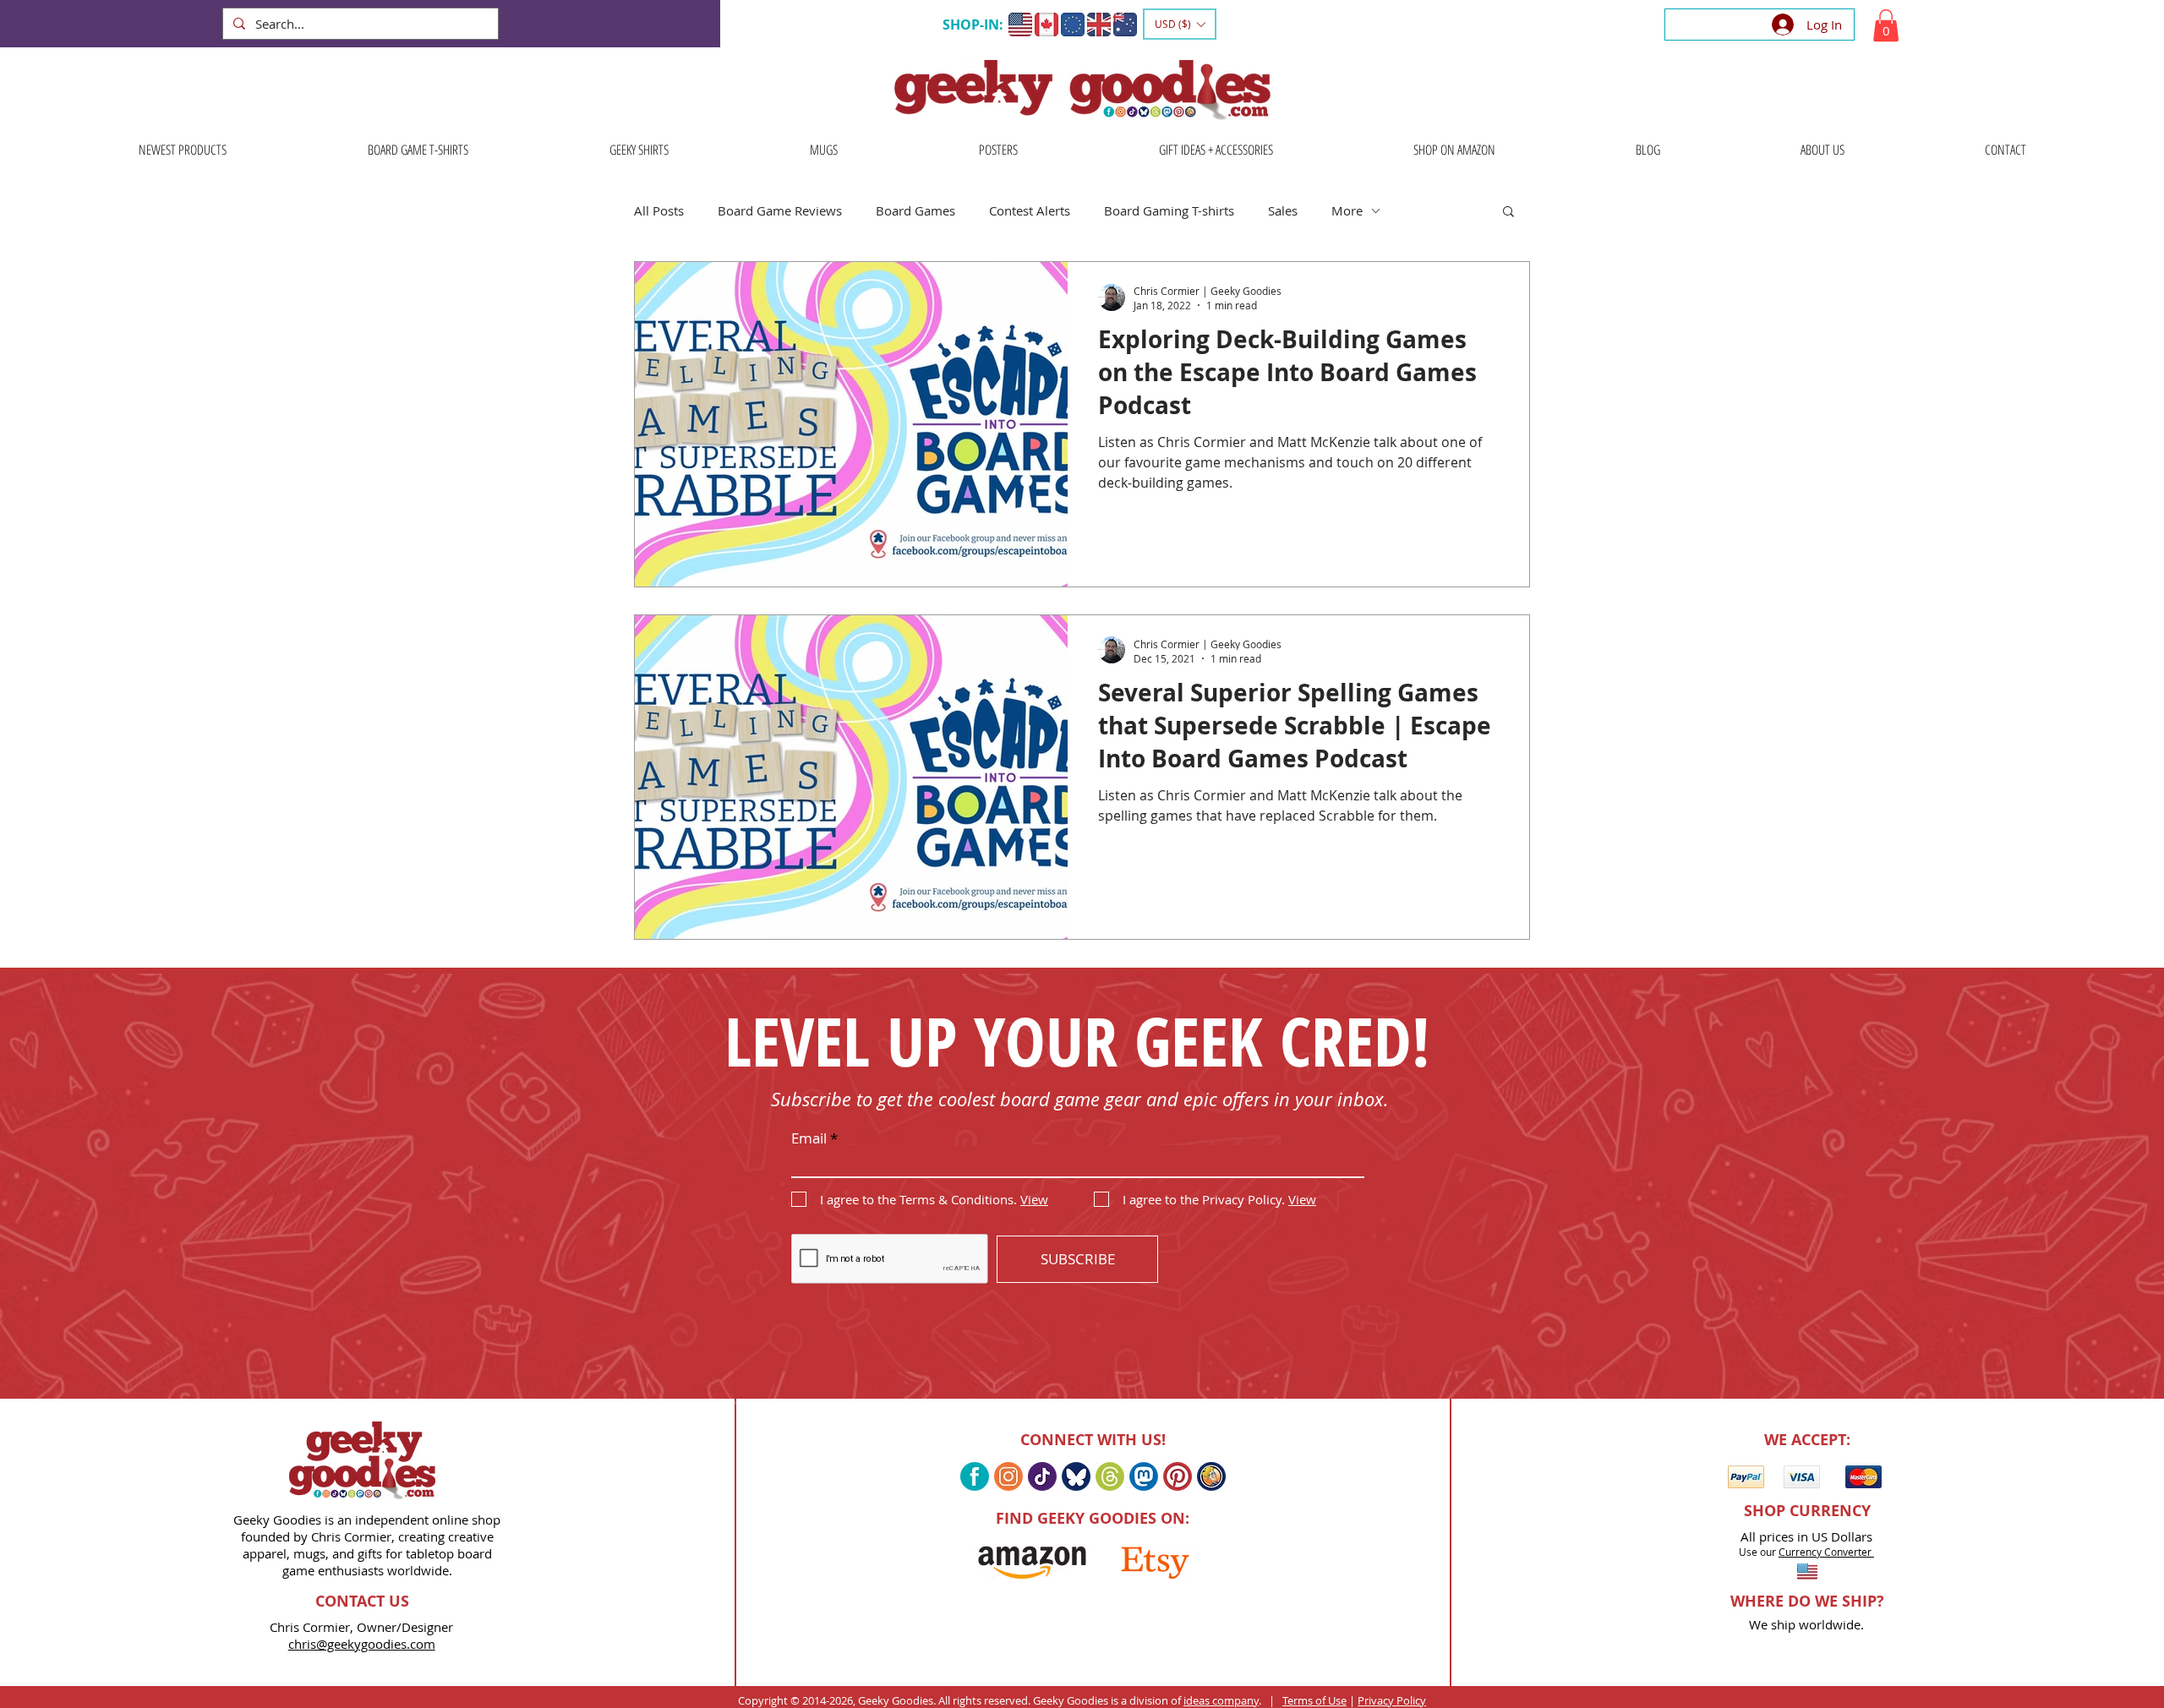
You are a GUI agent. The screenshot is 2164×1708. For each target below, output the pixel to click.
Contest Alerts (1030, 210)
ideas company (1221, 1700)
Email (809, 1138)
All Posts (659, 210)
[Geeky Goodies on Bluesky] (1076, 1476)
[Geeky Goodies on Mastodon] (1144, 1476)
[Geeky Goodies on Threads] (1110, 1476)
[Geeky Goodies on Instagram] (1008, 1476)
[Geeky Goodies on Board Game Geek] (1211, 1476)
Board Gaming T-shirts (1169, 210)
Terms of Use (1314, 1700)
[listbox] (1180, 24)
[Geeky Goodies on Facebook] (975, 1476)
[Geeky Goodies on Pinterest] (1178, 1476)
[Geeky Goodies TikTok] (1042, 1476)
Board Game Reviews (780, 210)
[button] (1180, 24)
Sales (1283, 210)
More (1347, 210)
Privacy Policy (1392, 1700)
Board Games (915, 210)
